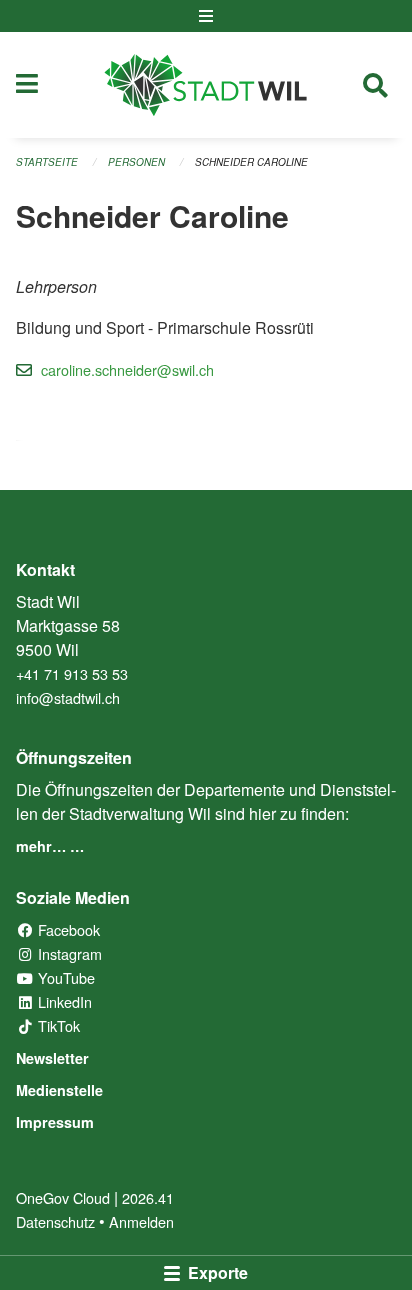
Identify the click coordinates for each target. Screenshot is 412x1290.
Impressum (55, 1122)
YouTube (64, 977)
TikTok (57, 1025)
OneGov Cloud (63, 1197)
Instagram (68, 953)
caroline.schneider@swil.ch (127, 369)
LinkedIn (63, 1001)
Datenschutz (55, 1221)
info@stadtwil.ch (68, 697)
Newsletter (52, 1058)
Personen (136, 162)
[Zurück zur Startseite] (205, 85)
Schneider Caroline (251, 162)
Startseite (47, 162)
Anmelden (141, 1221)
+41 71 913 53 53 (72, 673)
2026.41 (148, 1197)
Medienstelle (59, 1090)
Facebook (67, 929)
